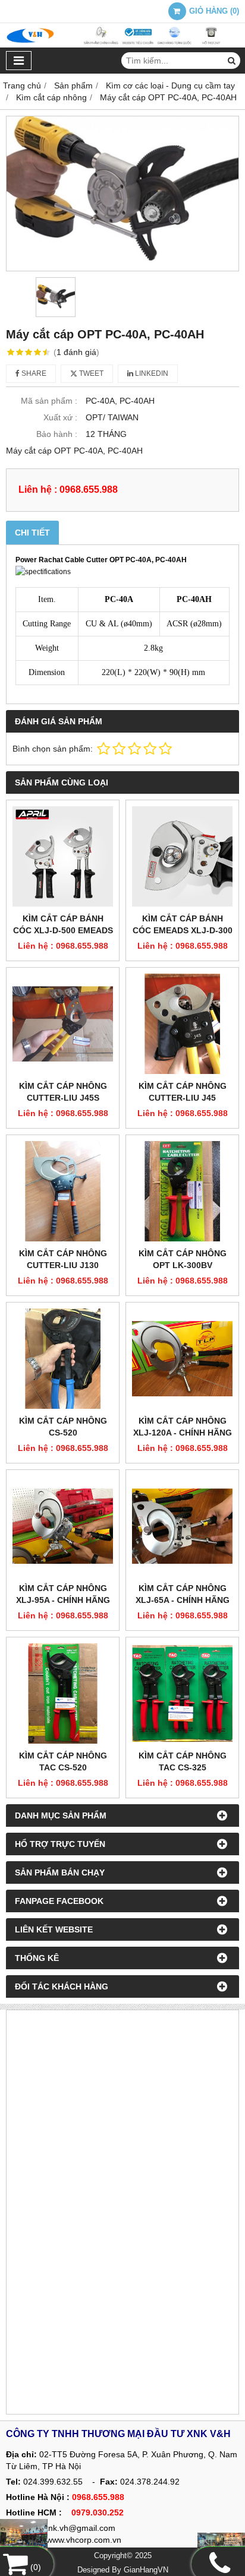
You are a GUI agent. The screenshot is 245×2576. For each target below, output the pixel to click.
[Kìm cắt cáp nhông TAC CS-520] (63, 1693)
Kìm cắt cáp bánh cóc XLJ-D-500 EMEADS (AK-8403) (63, 930)
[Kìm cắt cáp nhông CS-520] (63, 1359)
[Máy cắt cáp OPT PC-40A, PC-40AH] (122, 193)
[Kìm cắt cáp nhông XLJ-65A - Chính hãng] (182, 1526)
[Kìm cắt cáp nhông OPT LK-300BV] (182, 1191)
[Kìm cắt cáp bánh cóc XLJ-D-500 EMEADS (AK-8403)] (63, 856)
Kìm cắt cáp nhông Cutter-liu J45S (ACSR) (63, 1098)
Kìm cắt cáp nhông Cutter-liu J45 (183, 1092)
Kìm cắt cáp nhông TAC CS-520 (63, 1761)
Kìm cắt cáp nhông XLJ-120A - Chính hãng (183, 1427)
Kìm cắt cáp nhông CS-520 (63, 1427)
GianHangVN (146, 2570)
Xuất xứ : (60, 417)
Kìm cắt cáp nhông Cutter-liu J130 (63, 1259)
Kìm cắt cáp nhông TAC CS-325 (183, 1761)
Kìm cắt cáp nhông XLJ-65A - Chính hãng (183, 1594)
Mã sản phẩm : (49, 401)
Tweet (90, 373)
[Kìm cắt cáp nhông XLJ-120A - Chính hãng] (182, 1359)
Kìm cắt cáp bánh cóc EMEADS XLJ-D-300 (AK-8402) (183, 930)
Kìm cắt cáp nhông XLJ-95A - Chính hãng (63, 1594)
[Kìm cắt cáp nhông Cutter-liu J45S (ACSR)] (63, 1024)
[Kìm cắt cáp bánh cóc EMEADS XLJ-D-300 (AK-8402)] (182, 856)
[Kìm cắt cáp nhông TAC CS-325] (182, 1693)
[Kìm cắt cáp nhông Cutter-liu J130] (63, 1191)
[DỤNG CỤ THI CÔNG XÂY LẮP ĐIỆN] (24, 2537)
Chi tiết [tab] (32, 533)
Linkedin (151, 373)
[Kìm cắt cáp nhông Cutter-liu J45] (182, 1024)
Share (33, 373)
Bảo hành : (57, 434)
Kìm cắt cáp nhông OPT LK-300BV (183, 1259)
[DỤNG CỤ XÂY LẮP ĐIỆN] (221, 2544)
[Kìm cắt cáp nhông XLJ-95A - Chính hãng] (63, 1526)
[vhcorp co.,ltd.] (122, 45)
